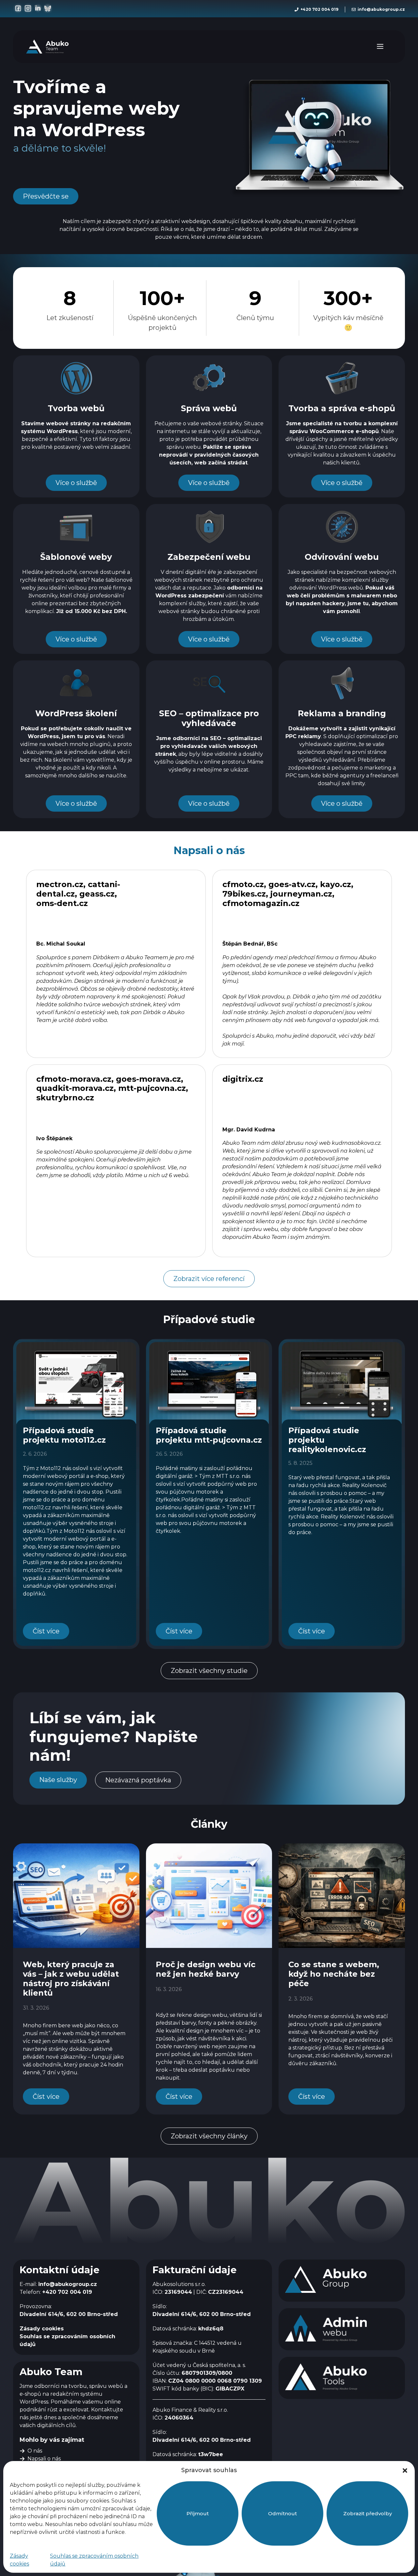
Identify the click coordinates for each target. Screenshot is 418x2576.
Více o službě (76, 483)
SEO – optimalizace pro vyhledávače (209, 718)
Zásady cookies (42, 2329)
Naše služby (58, 1780)
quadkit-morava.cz (75, 1088)
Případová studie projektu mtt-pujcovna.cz (209, 1435)
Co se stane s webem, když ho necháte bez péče (334, 1974)
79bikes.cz (244, 894)
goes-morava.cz (148, 1079)
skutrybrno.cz (65, 1098)
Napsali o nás (44, 2459)
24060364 (179, 2418)
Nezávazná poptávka (138, 1780)
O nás (35, 2451)
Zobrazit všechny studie (209, 1671)
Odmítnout (282, 2513)
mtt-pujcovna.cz (152, 1088)
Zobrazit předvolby (368, 2513)
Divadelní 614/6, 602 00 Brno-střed (69, 2314)
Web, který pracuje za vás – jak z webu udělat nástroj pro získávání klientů (71, 1978)
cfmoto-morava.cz (74, 1079)
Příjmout (198, 2513)
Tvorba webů (76, 408)
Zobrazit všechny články (209, 2136)
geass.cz (97, 894)
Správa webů (209, 408)
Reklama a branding (342, 713)
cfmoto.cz (243, 884)
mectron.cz (60, 884)
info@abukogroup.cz (381, 9)
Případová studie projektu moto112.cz (64, 1435)
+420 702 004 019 (319, 9)
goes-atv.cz (292, 884)
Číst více (46, 1631)
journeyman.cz (301, 894)
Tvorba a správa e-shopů (342, 408)
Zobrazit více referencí (209, 1279)
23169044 (178, 2292)
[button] (405, 2471)
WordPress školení (76, 713)
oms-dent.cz (62, 903)
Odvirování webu (342, 557)
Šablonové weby (76, 557)
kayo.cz (336, 884)
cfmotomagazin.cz (261, 903)
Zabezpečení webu (209, 557)
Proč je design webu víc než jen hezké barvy (206, 1969)
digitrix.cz (243, 1079)
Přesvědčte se (46, 196)
